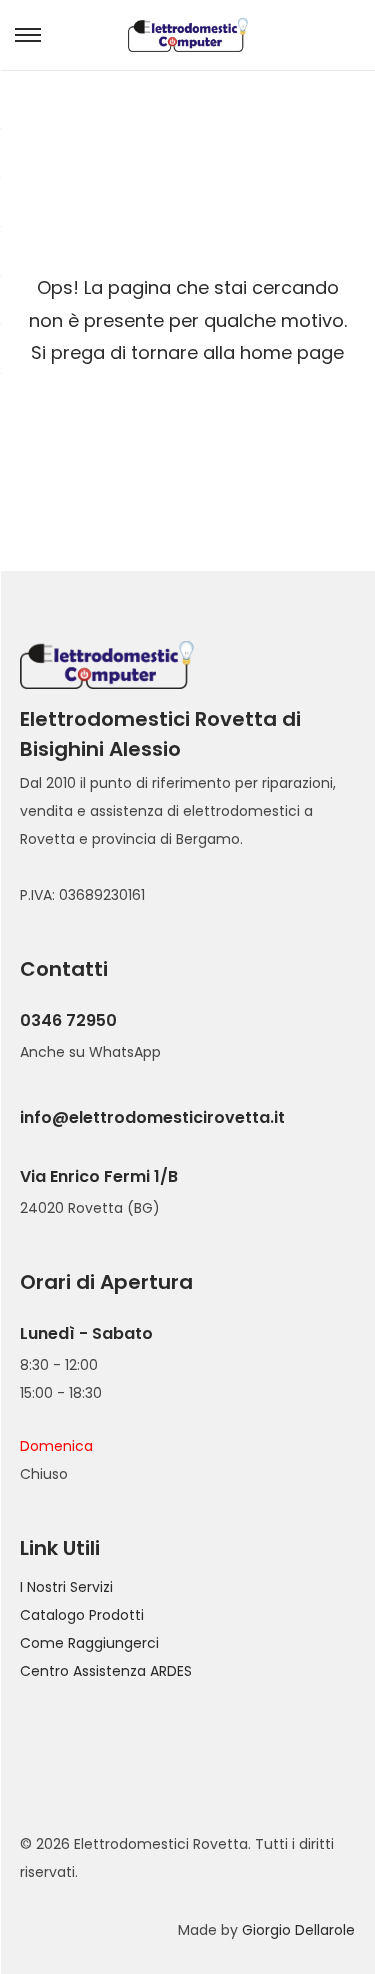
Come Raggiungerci (89, 1643)
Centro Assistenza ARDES (106, 1671)
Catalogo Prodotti (82, 1615)
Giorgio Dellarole (298, 1930)
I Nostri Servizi (66, 1587)
